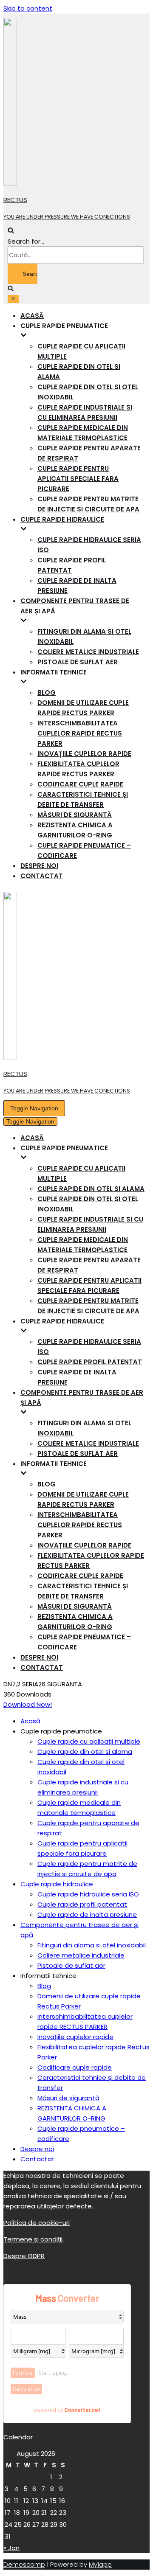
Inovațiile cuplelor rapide (84, 754)
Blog (47, 692)
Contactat (42, 876)
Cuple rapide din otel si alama (91, 1189)
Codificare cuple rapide (80, 784)
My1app (100, 2564)
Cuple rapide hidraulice (57, 1884)
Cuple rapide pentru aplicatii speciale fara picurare (78, 479)
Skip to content (28, 8)
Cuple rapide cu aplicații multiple (89, 1741)
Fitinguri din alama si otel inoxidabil (92, 1945)
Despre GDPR (24, 2256)
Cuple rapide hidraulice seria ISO (88, 1894)
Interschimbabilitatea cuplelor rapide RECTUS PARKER (80, 733)
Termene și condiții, (34, 2239)
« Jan (11, 2548)
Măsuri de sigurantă (75, 815)
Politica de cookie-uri (37, 2223)
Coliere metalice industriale (88, 652)
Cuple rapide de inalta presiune (87, 1914)
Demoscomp (24, 2564)
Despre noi (39, 866)
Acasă (32, 316)
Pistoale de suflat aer (78, 662)
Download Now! (28, 1704)
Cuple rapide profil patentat (90, 1362)
